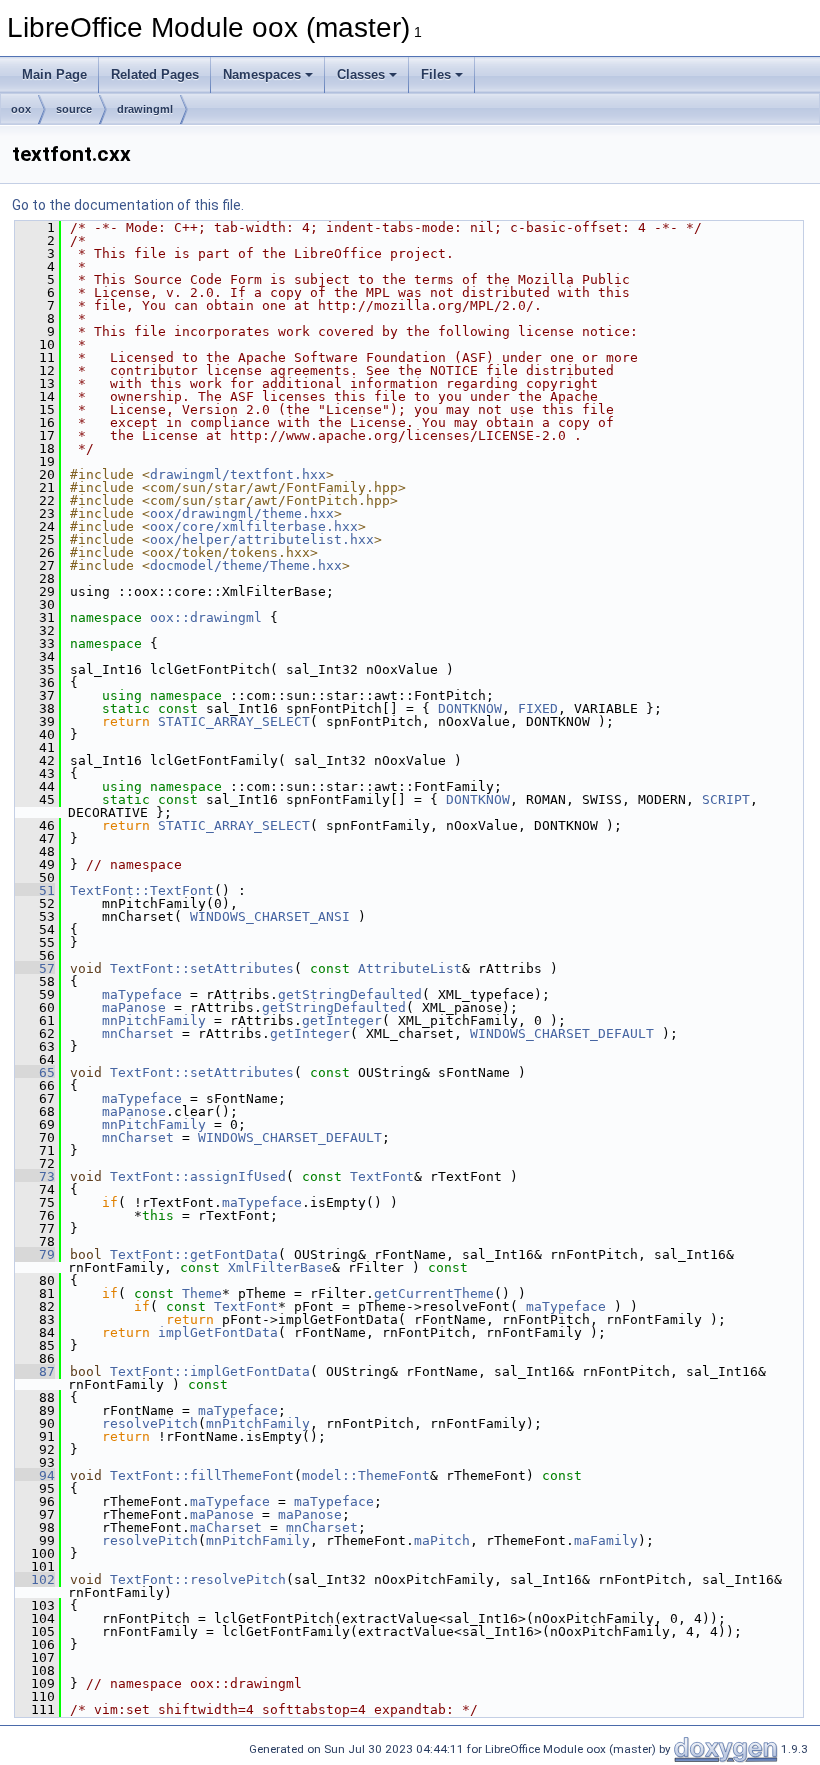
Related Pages (155, 74)
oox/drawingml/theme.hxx (242, 513)
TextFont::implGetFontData (210, 1371)
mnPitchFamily (154, 1020)
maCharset (226, 1527)
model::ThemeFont (366, 1475)
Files (436, 74)
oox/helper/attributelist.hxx (262, 539)
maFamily (606, 1540)
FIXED (538, 708)
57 (35, 968)
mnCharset (138, 1033)
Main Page (54, 74)
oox (21, 109)
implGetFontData (218, 1332)
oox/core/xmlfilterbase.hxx (254, 526)
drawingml (145, 109)
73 (35, 1176)
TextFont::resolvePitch (198, 1579)
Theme (202, 1293)
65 (35, 1072)
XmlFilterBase (280, 1267)
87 (35, 1371)
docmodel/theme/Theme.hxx (246, 565)
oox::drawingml (206, 617)
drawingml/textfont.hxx (238, 474)
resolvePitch (150, 1423)
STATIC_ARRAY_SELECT (234, 721)
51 (35, 890)
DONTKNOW (470, 708)
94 (35, 1475)
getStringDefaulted (350, 994)
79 (35, 1254)
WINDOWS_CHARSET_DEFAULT (562, 1033)
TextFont (382, 1176)
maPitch (442, 1540)
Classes (361, 74)
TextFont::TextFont (142, 890)
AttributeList (410, 968)
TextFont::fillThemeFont (202, 1475)
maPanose (134, 1007)
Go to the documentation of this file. (128, 205)
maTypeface (142, 994)
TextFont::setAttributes (202, 968)
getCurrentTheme (434, 1293)
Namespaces (262, 74)
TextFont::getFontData (194, 1254)
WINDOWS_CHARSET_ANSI (270, 916)
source (74, 109)
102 (35, 1579)
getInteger (342, 1020)
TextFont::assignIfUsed (198, 1176)
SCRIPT (726, 799)
